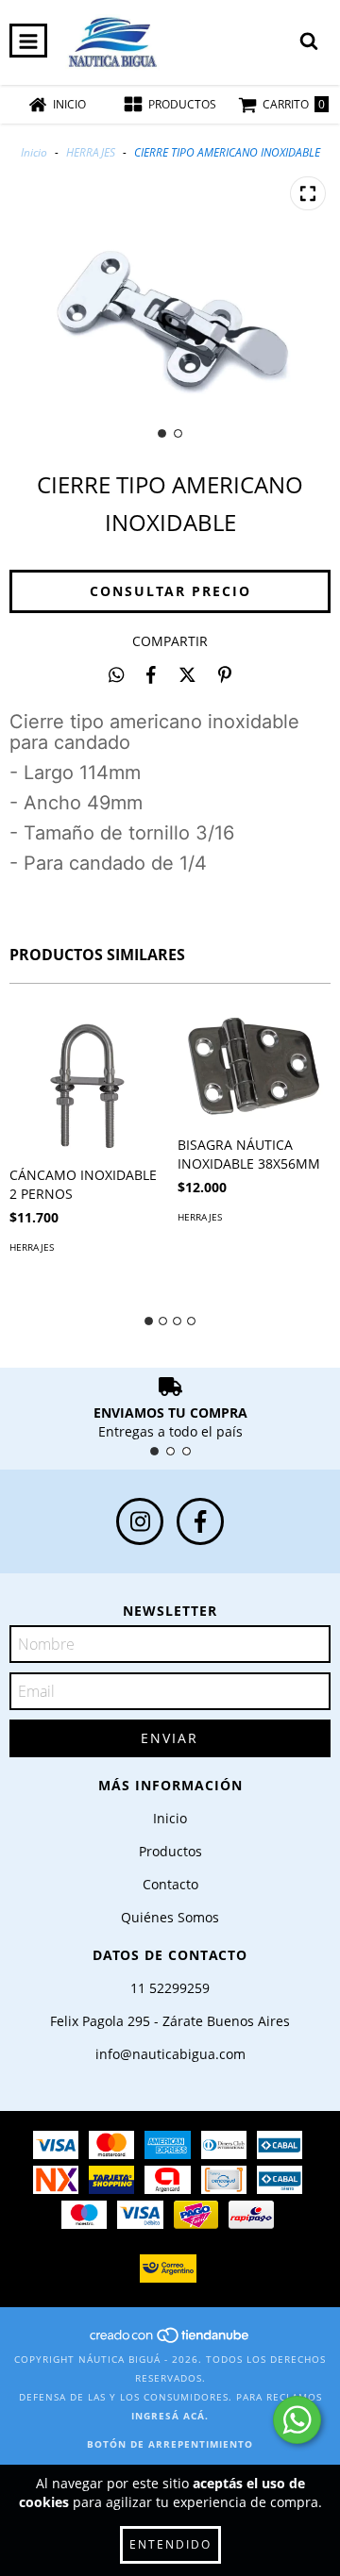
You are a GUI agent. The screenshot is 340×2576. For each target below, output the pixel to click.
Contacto (170, 1884)
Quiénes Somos (170, 1917)
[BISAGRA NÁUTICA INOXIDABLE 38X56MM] (255, 1064)
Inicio (34, 152)
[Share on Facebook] (151, 674)
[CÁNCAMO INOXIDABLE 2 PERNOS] (86, 1080)
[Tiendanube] (170, 2340)
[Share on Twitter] (187, 674)
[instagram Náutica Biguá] (140, 1521)
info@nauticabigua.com (170, 2054)
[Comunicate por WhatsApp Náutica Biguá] (297, 2420)
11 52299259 (170, 1988)
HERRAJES (92, 152)
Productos (170, 1851)
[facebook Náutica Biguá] (200, 1521)
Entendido (170, 2544)
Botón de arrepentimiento (170, 2444)
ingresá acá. (170, 2416)
